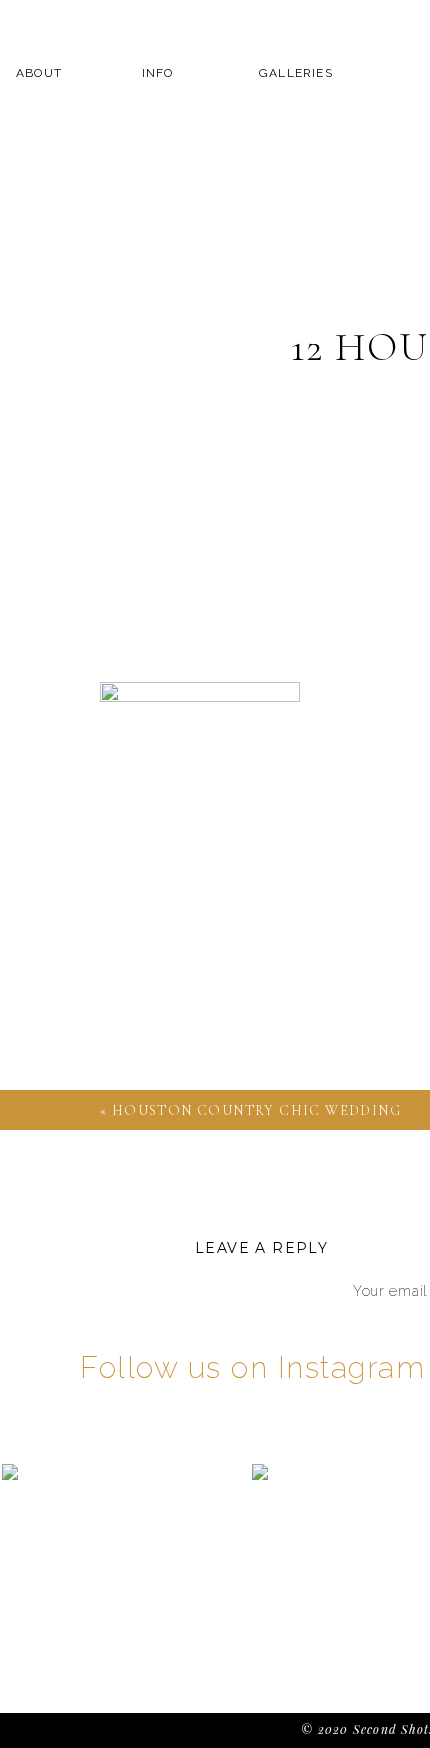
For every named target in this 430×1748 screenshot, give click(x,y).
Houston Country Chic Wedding (256, 1110)
